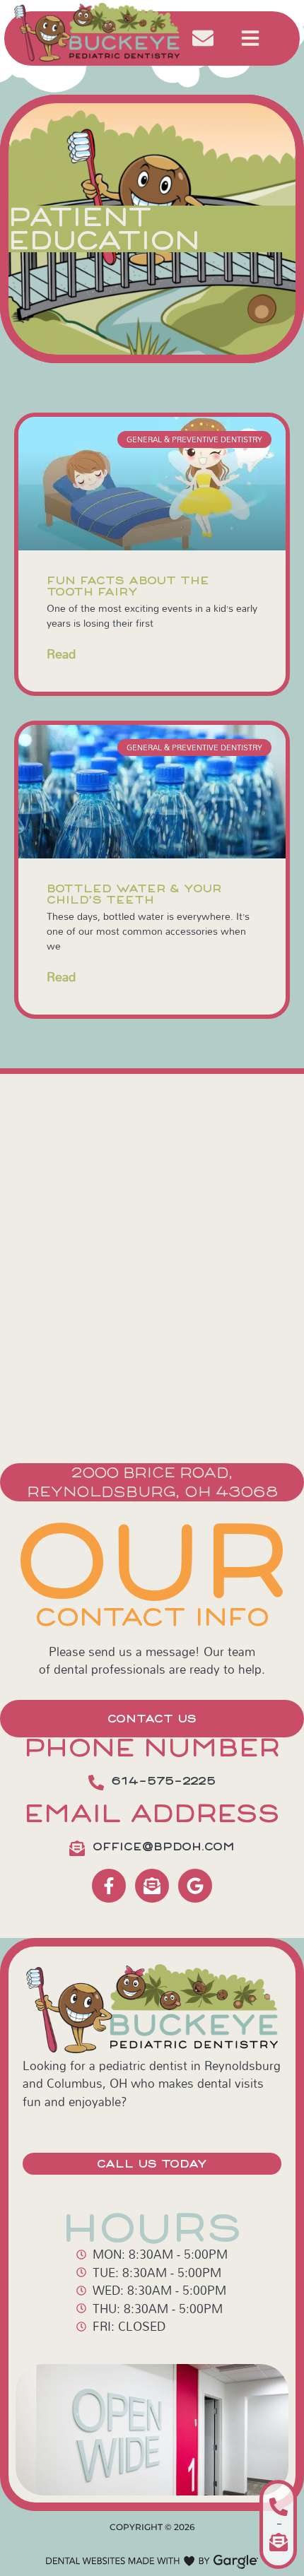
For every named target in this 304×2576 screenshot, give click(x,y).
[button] (250, 38)
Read (61, 654)
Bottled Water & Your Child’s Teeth (134, 894)
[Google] (195, 1886)
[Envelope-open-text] (152, 1886)
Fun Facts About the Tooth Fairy (128, 586)
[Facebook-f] (109, 1886)
